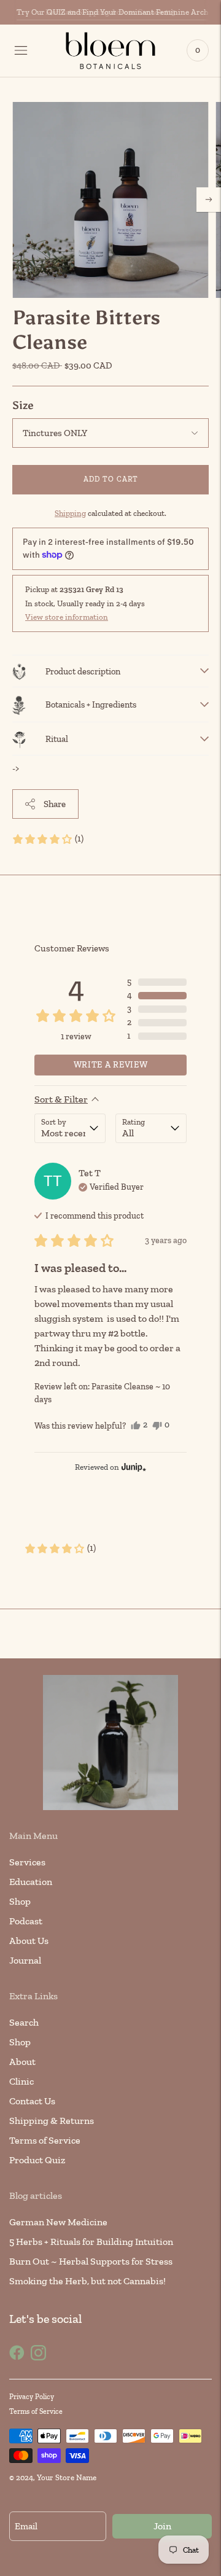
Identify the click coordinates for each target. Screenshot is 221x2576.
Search (24, 2022)
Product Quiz (37, 2160)
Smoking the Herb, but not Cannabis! (87, 2281)
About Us (29, 1941)
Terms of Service (45, 2140)
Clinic (21, 2081)
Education (31, 1882)
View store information (67, 617)
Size (23, 405)
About (22, 2062)
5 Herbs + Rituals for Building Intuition (91, 2242)
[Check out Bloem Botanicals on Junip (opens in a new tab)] (133, 1467)
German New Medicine (58, 2222)
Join (162, 2526)
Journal (25, 1960)
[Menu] (21, 50)
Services (27, 1862)
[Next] (209, 200)
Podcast (26, 1921)
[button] (48, 839)
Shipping (70, 513)
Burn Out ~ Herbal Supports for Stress (91, 2261)
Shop (20, 1901)
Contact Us (32, 2101)
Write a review (111, 1065)
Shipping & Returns (52, 2121)
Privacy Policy (32, 2397)
